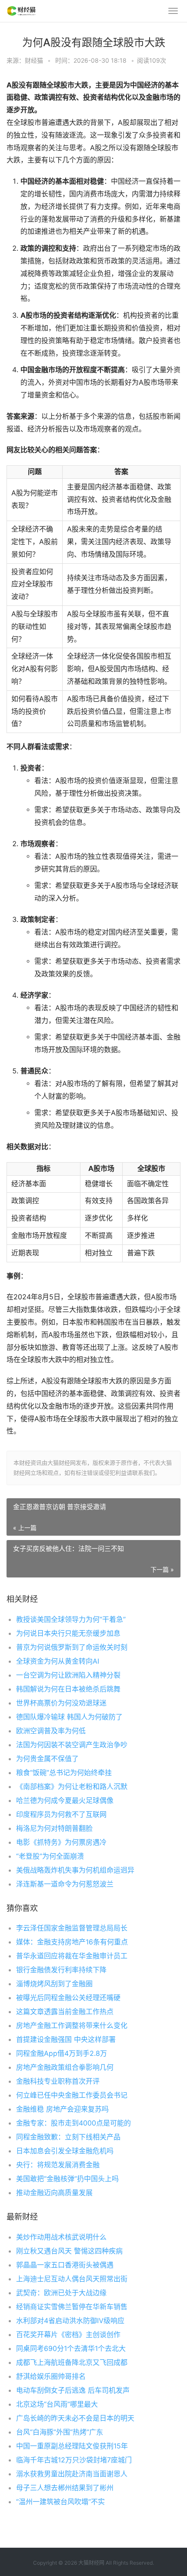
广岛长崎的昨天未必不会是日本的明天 (75, 2418)
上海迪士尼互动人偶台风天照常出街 (72, 2279)
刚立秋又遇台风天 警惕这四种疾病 (69, 2251)
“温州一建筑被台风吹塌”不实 (60, 2502)
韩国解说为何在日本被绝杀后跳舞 (68, 1689)
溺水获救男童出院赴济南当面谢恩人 (72, 2474)
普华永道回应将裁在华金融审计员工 (72, 1956)
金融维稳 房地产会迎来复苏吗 (62, 2109)
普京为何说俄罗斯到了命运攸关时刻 (72, 1647)
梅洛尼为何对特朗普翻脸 (54, 1828)
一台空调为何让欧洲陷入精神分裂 (68, 1675)
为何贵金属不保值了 (47, 1759)
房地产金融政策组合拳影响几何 (65, 2067)
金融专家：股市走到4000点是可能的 (73, 2123)
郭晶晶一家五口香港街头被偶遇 (65, 2265)
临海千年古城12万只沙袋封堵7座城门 (74, 2460)
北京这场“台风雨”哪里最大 (57, 2404)
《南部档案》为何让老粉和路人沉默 (72, 1786)
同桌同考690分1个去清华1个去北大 (71, 2348)
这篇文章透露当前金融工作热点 (65, 2011)
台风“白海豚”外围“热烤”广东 (60, 2432)
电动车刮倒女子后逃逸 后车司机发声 (73, 2390)
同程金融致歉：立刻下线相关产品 (68, 2137)
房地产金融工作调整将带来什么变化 (72, 2025)
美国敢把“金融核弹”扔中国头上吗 (67, 2179)
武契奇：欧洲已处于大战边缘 (61, 2293)
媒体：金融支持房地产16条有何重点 (72, 1942)
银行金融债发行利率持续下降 (61, 1970)
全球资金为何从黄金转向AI (58, 1661)
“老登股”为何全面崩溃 (50, 1856)
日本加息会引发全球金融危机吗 (65, 2151)
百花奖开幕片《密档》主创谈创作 (68, 2334)
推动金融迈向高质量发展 (54, 2193)
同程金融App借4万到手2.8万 (62, 2053)
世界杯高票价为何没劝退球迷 (61, 1703)
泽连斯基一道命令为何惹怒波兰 (65, 1884)
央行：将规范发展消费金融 (58, 2165)
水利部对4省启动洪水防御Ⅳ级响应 (70, 2320)
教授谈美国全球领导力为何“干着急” (71, 1619)
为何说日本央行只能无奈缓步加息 (68, 1633)
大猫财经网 (91, 2563)
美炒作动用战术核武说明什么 (61, 2237)
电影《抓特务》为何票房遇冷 (61, 1842)
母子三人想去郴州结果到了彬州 (65, 2488)
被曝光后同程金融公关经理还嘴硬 (68, 1998)
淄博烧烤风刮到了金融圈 (54, 1984)
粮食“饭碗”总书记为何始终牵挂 (64, 1772)
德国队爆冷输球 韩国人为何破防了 (69, 1717)
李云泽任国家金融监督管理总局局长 (72, 1928)
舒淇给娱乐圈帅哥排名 (51, 2376)
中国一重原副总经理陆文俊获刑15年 (72, 2446)
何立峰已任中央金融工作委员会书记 (72, 2095)
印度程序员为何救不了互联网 (61, 1814)
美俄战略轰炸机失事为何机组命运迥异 (75, 1870)
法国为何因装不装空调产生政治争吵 (72, 1745)
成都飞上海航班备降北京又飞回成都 (72, 2362)
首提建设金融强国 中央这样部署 (66, 2039)
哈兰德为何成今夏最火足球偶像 (65, 1800)
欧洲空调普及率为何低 (51, 1731)
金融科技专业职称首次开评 (58, 2081)
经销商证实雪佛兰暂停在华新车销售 (72, 2307)
